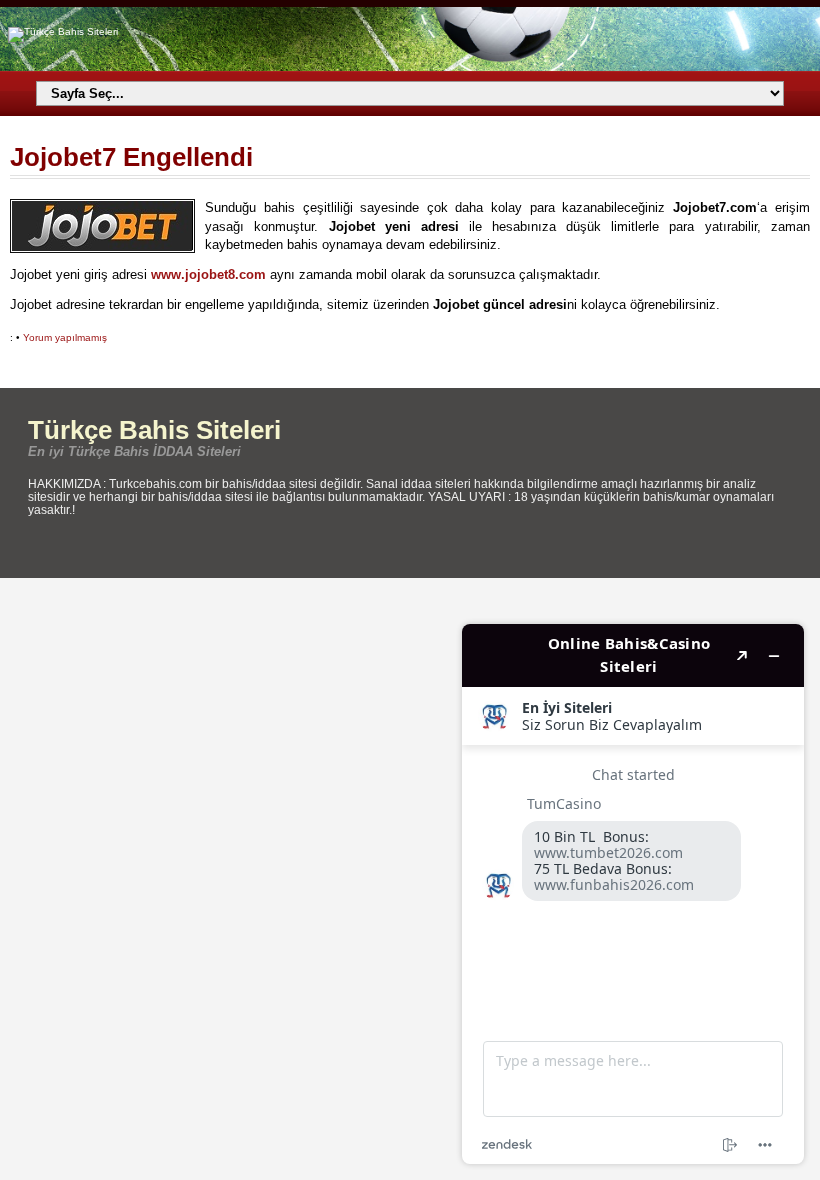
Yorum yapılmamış (65, 337)
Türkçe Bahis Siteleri (154, 430)
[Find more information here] (633, 894)
